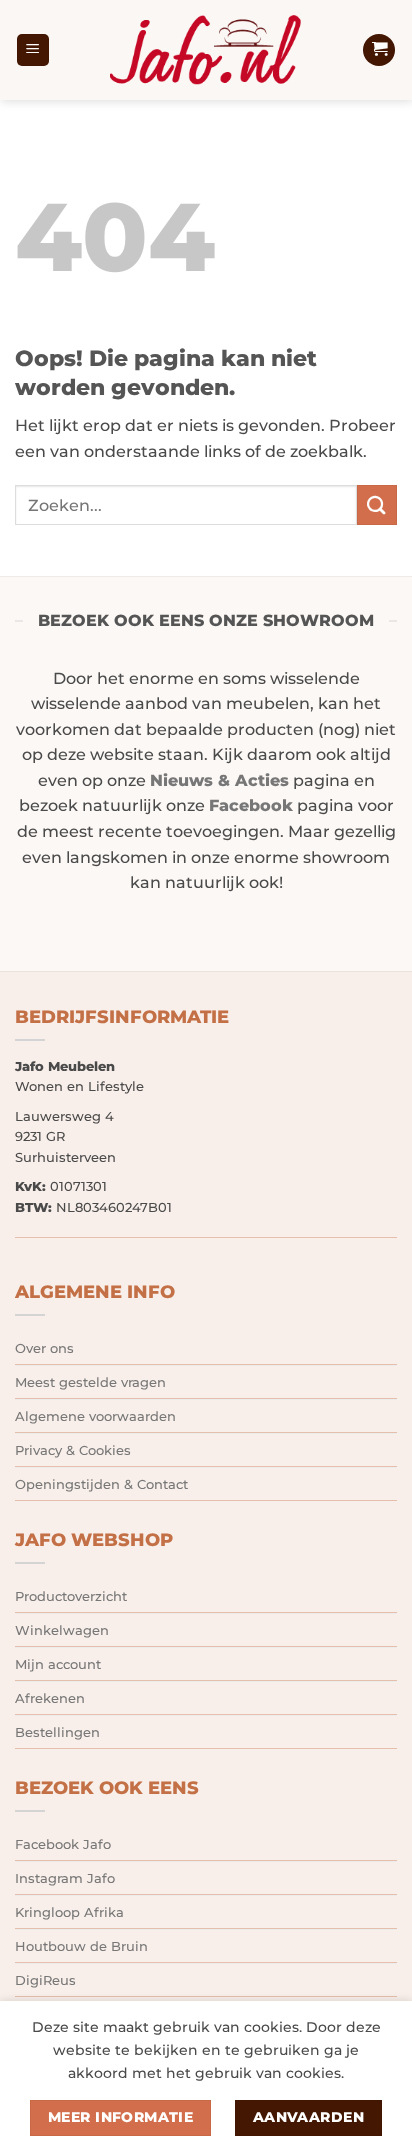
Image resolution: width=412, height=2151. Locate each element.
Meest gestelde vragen (90, 1382)
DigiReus (45, 1980)
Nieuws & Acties (219, 780)
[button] (33, 50)
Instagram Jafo (65, 1878)
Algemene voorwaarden (95, 1416)
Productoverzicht (71, 1596)
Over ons (44, 1348)
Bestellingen (57, 1732)
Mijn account (58, 1664)
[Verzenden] (377, 504)
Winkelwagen (62, 1630)
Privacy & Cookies (73, 1450)
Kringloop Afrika (69, 1912)
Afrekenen (50, 1698)
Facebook (251, 805)
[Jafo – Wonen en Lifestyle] (206, 50)
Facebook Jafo (63, 1844)
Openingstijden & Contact (101, 1484)
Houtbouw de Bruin (81, 1946)
